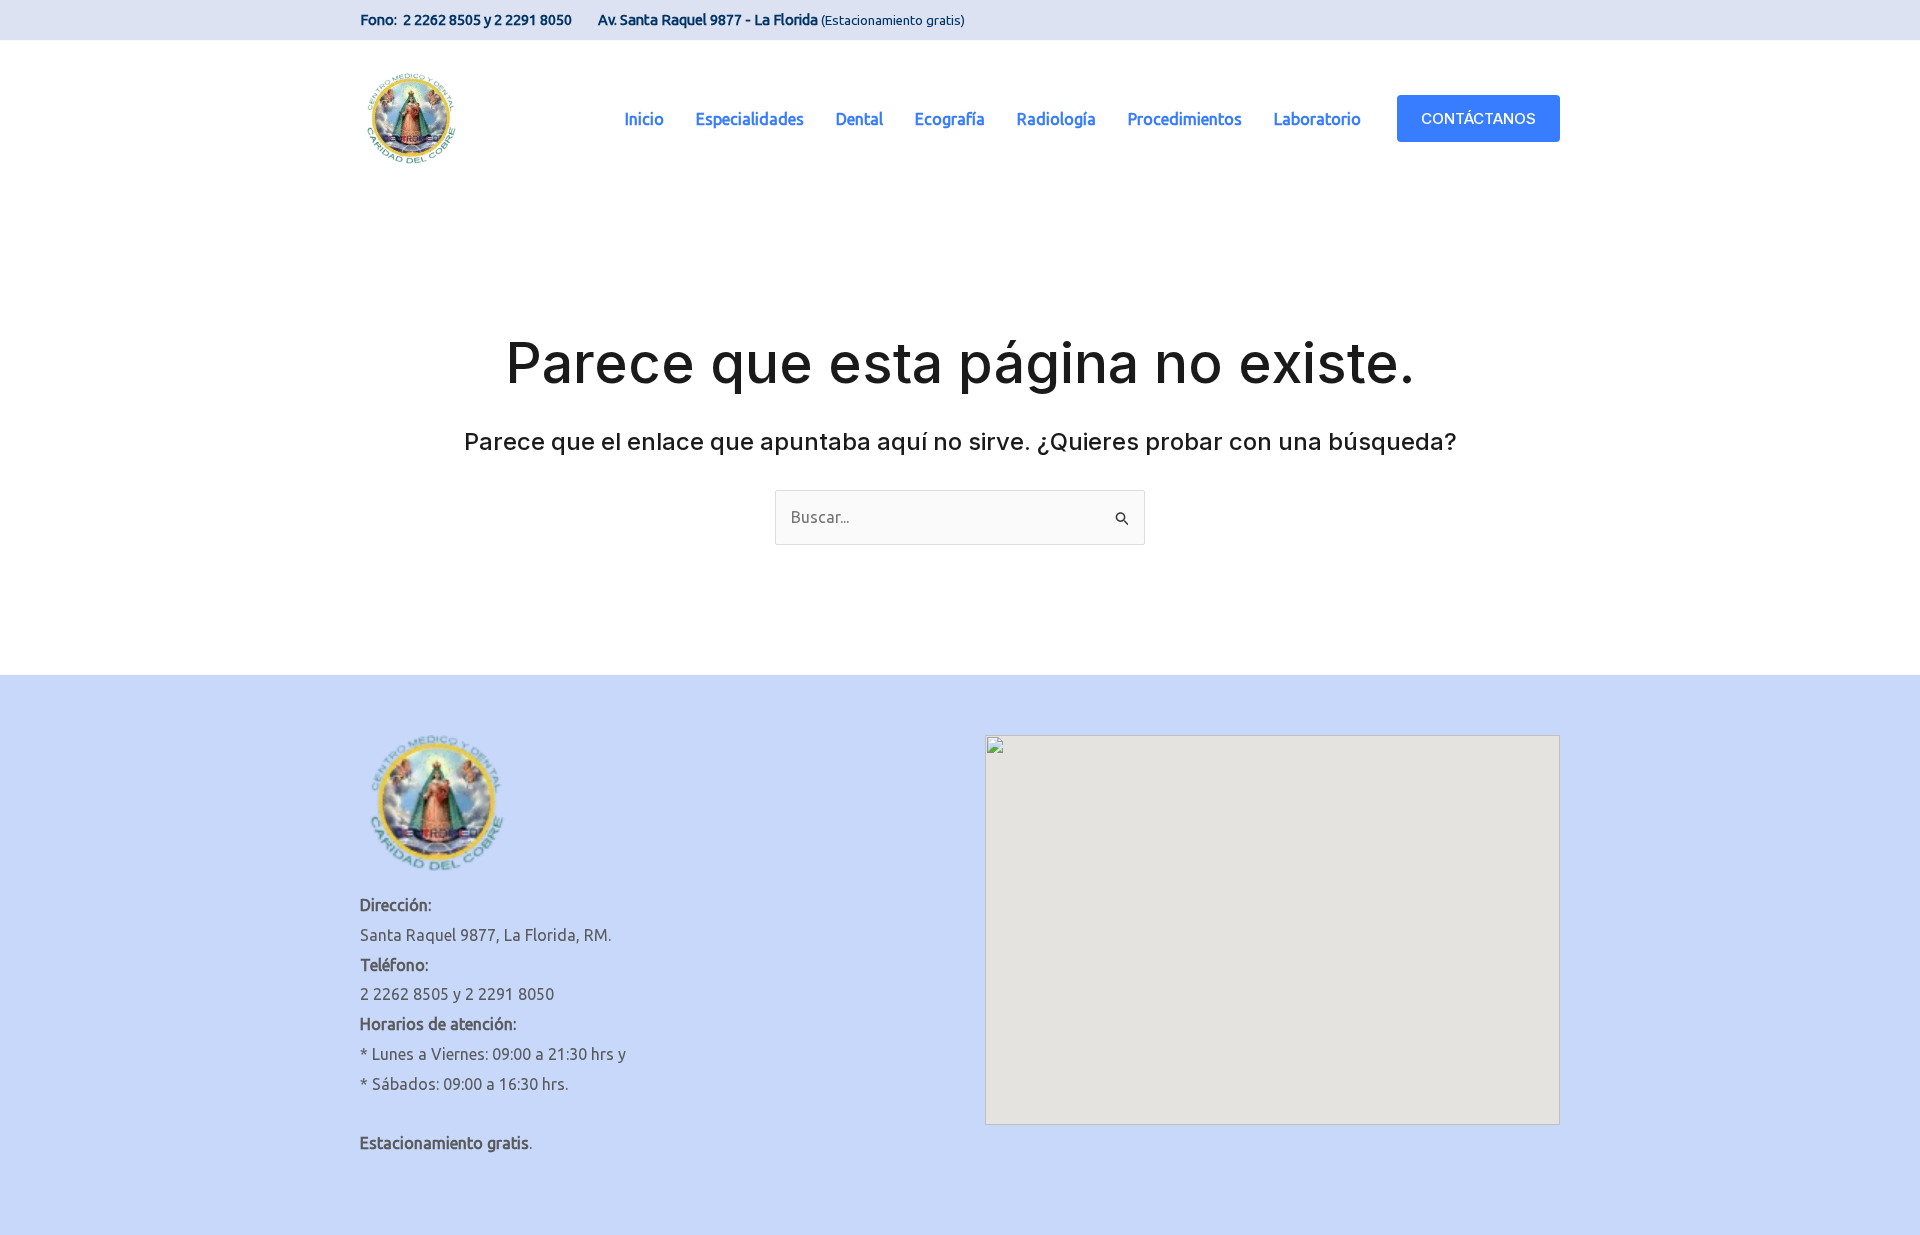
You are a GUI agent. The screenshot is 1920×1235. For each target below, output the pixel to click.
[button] (1478, 118)
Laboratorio (1317, 119)
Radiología (1056, 119)
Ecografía (950, 119)
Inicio (644, 119)
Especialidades (750, 119)
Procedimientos (1185, 119)
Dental (859, 119)
